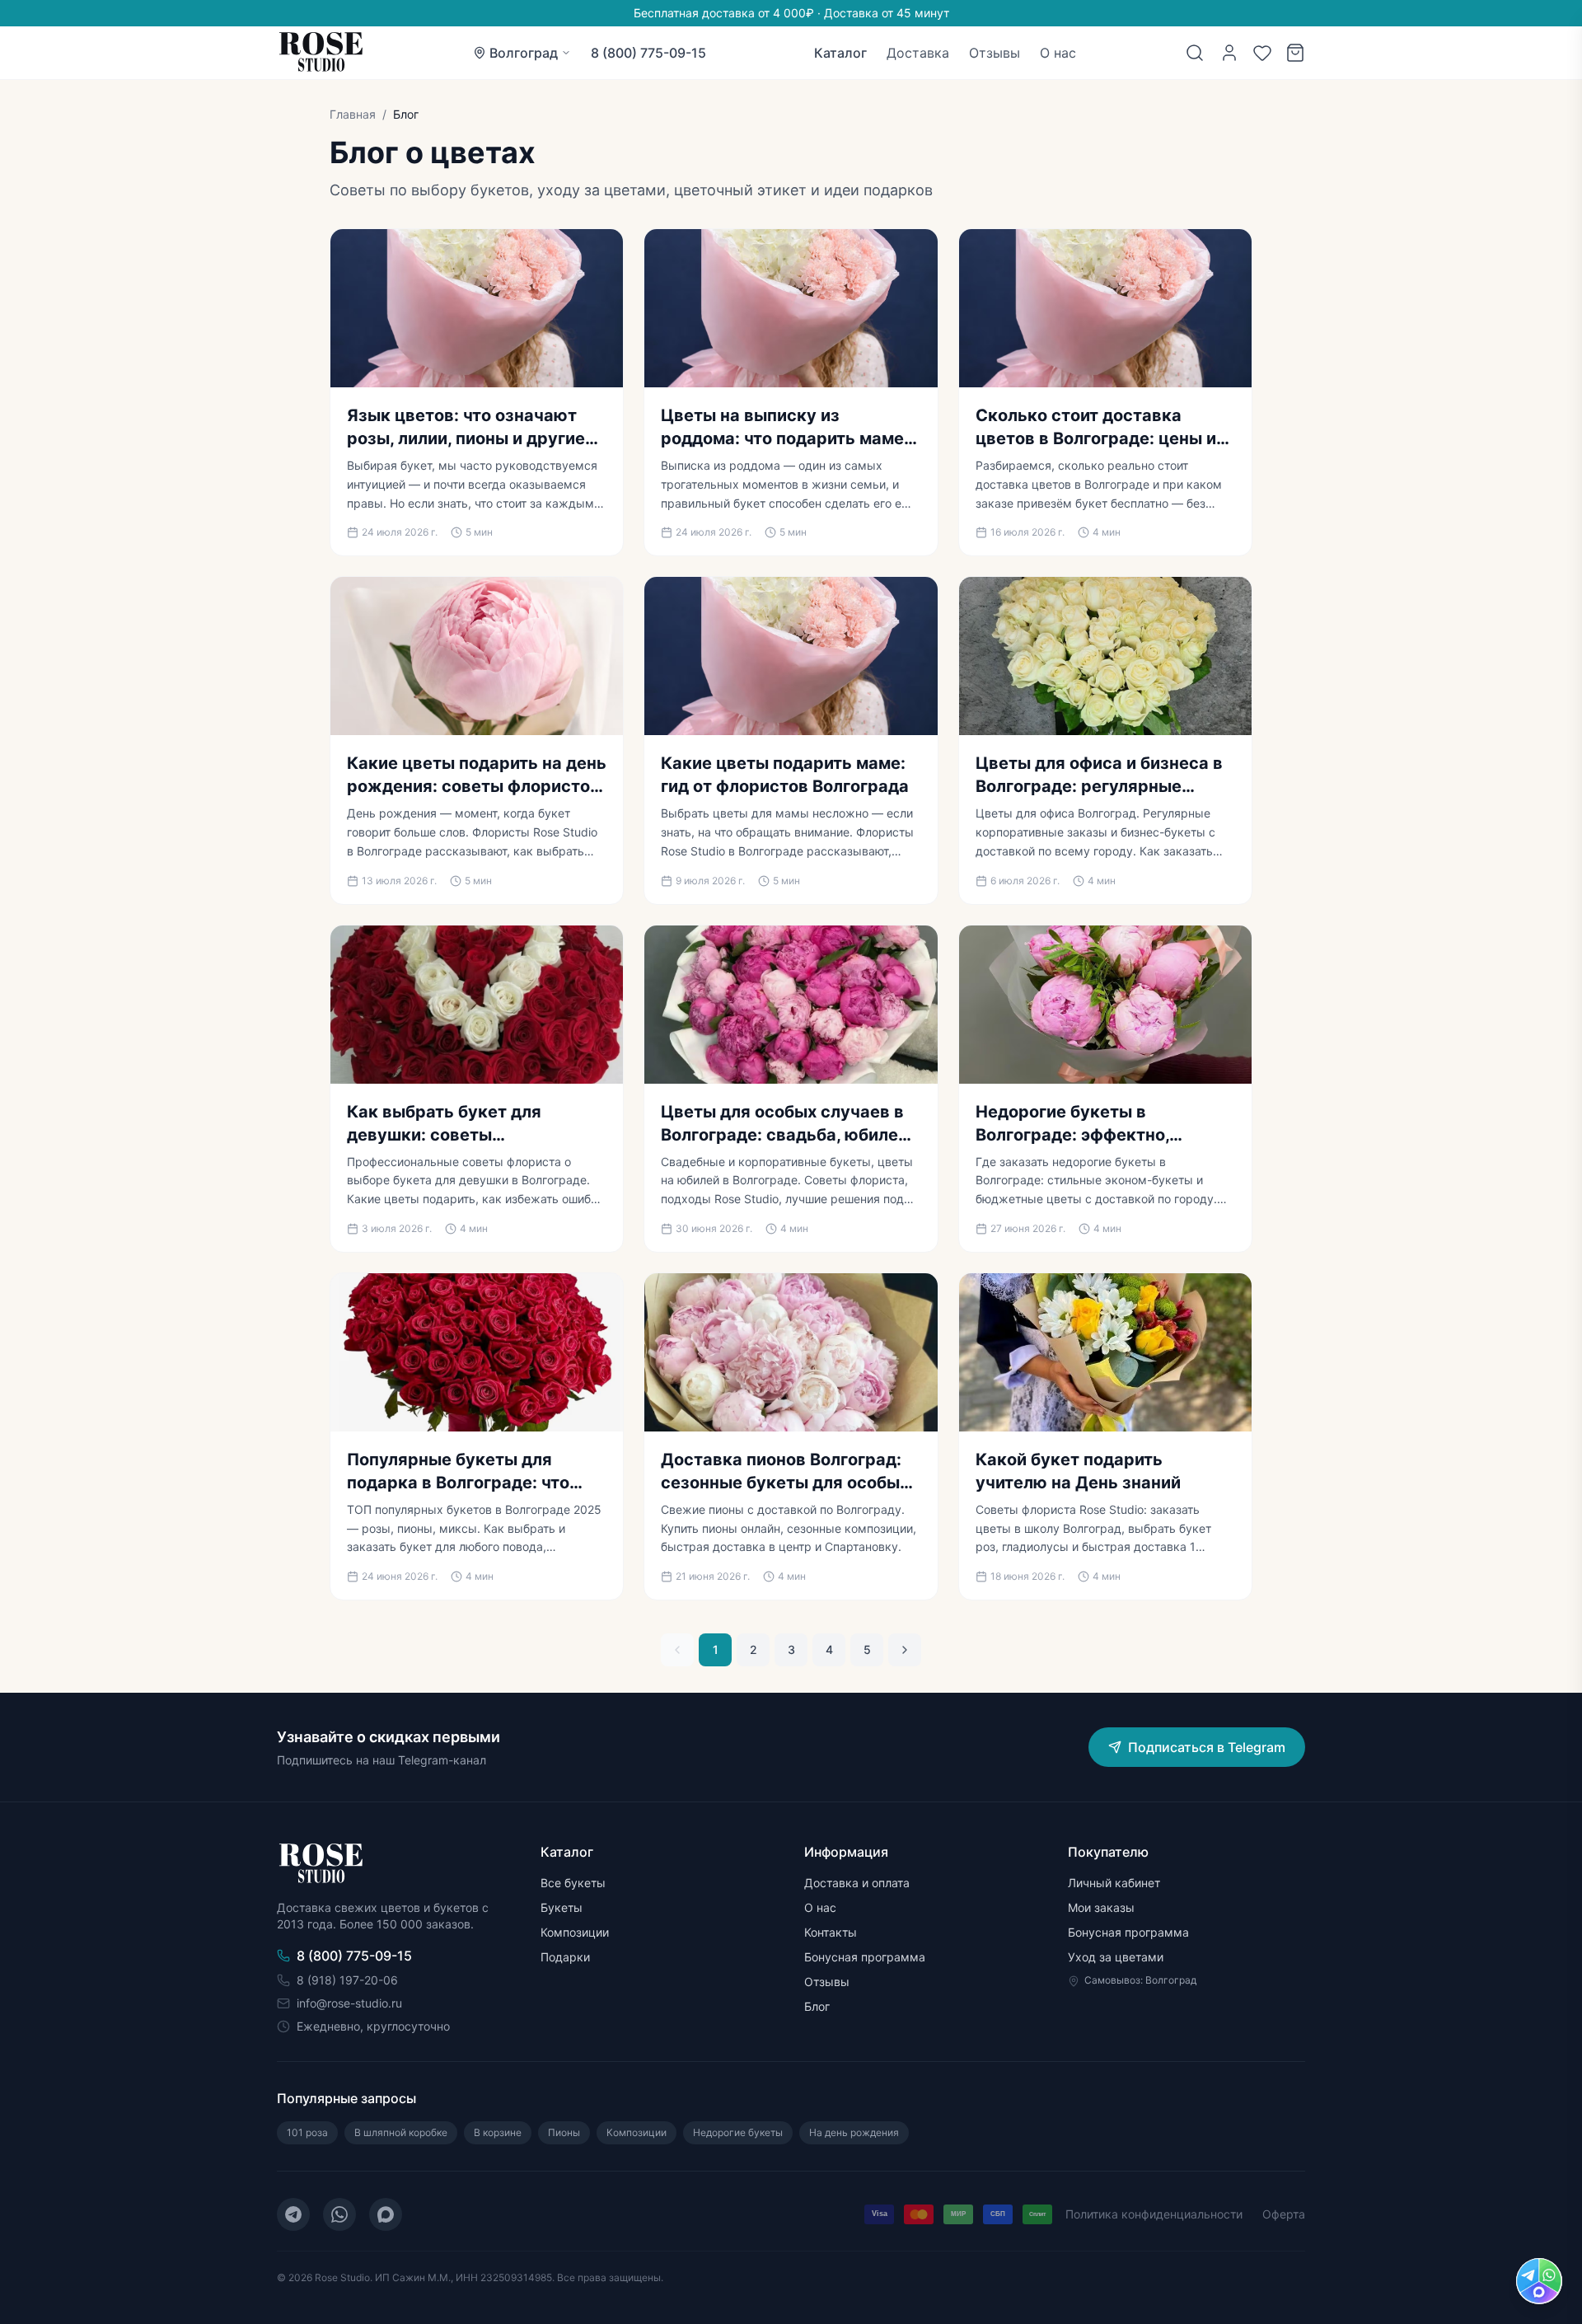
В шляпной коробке (401, 2132)
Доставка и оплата (857, 1883)
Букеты (562, 1907)
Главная (353, 114)
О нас (1058, 53)
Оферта (1284, 2214)
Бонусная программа (865, 1957)
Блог (817, 2006)
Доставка (918, 53)
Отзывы (995, 53)
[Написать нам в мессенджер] (1539, 2281)
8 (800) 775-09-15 (648, 53)
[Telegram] (293, 2214)
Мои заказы (1101, 1907)
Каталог (840, 53)
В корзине (498, 2132)
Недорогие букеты (738, 2132)
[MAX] (386, 2214)
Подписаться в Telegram (1207, 1747)
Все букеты (573, 1883)
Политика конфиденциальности (1154, 2214)
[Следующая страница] (905, 1650)
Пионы (564, 2132)
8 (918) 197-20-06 (347, 1980)
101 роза (307, 2132)
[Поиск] (1195, 53)
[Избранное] (1262, 53)
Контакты (831, 1932)
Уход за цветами (1116, 1957)
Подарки (565, 1957)
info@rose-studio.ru (349, 2003)
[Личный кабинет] (1229, 53)
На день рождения (854, 2132)
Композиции (575, 1932)
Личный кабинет (1114, 1883)
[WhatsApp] (339, 2214)
